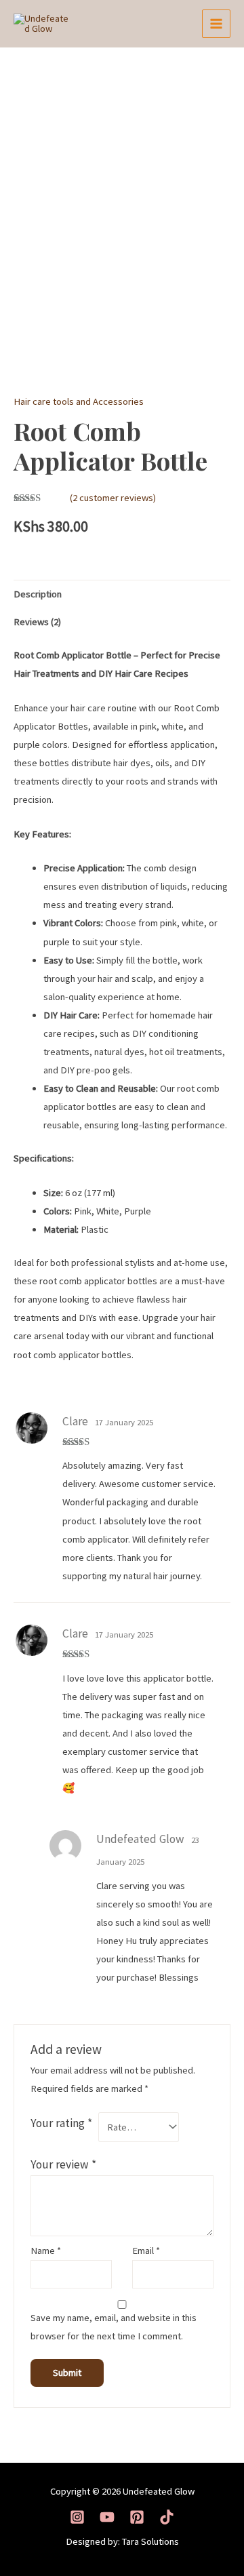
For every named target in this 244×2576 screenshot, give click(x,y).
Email (146, 2251)
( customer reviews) (113, 498)
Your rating (61, 2123)
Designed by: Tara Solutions (122, 2541)
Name (46, 2251)
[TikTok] (167, 2517)
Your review (63, 2164)
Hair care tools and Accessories (79, 401)
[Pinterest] (137, 2517)
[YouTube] (107, 2517)
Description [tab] (38, 594)
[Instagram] (77, 2517)
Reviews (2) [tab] (37, 622)
